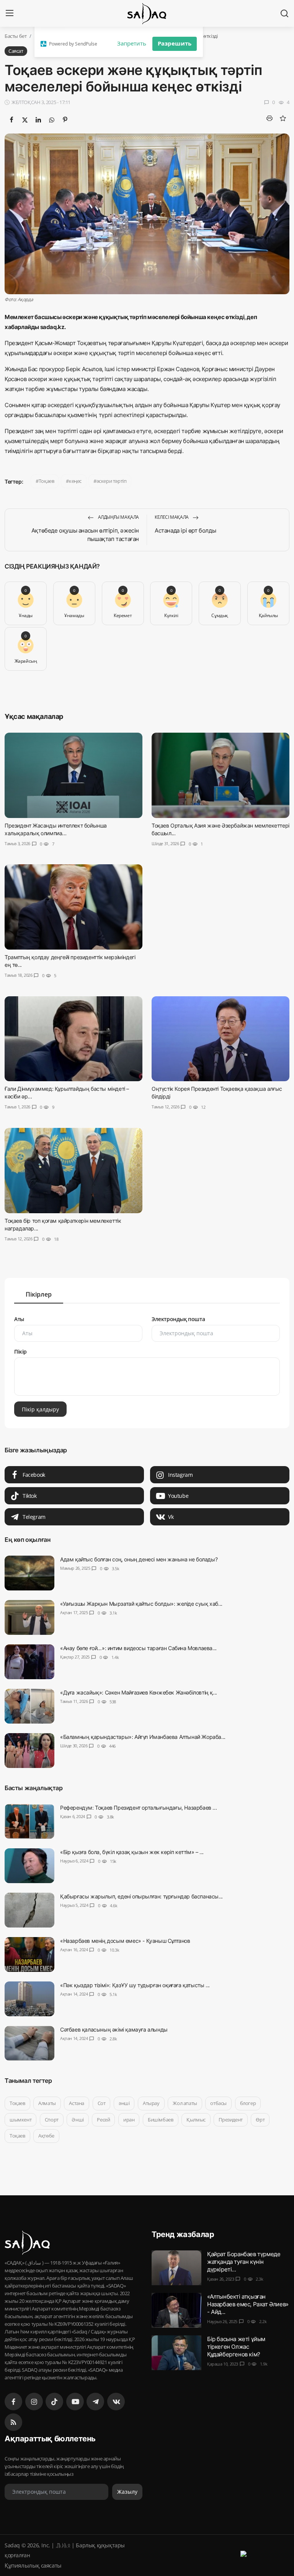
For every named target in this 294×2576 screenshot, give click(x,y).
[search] (284, 13)
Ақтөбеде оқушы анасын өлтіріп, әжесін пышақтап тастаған (85, 535)
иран (129, 2120)
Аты (19, 1319)
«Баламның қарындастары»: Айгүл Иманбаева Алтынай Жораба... (143, 1737)
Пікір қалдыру (40, 1409)
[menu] (10, 13)
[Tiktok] (54, 2402)
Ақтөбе (46, 2136)
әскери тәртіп (112, 481)
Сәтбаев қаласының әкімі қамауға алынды (114, 2029)
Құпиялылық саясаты (33, 2565)
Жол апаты (185, 2103)
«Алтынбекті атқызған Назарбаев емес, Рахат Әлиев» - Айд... (248, 2304)
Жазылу (127, 2492)
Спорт (52, 2120)
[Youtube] (75, 2402)
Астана (77, 2103)
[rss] (13, 2422)
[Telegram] (95, 2402)
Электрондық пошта (178, 1319)
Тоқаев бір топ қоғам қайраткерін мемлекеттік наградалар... (63, 1224)
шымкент (20, 2120)
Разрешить (175, 43)
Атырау (151, 2103)
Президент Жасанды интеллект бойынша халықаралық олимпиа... (56, 829)
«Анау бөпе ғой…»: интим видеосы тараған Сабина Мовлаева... (138, 1648)
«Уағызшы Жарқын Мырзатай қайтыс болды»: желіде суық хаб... (141, 1604)
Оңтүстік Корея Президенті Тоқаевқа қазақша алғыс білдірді (217, 1092)
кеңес (75, 481)
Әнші (78, 2120)
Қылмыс (196, 2120)
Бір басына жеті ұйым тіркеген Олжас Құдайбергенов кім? (236, 2347)
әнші (124, 2103)
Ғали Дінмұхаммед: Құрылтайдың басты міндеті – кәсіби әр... (67, 1092)
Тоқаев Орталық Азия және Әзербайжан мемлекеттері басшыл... (220, 829)
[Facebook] (13, 2402)
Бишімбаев (160, 2120)
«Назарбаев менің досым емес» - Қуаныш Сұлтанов (125, 1941)
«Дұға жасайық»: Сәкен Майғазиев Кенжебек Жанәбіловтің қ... (139, 1692)
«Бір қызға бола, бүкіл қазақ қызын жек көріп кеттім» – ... (132, 1852)
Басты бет (16, 36)
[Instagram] (34, 2402)
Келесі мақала (172, 517)
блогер (248, 2103)
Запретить (132, 43)
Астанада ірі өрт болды (185, 530)
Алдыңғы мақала (118, 517)
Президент (230, 2120)
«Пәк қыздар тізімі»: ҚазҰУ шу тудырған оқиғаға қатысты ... (135, 1985)
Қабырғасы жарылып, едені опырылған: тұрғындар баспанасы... (141, 1896)
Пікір (20, 1352)
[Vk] (116, 2402)
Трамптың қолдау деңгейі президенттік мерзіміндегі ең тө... (70, 961)
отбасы (218, 2103)
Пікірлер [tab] (39, 1294)
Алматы (47, 2103)
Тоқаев (47, 481)
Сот (102, 2103)
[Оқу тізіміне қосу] (283, 118)
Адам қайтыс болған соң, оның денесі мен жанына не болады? (139, 1559)
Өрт (260, 2120)
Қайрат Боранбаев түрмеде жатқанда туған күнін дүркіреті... (244, 2262)
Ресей (103, 2120)
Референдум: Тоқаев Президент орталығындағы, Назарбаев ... (138, 1808)
